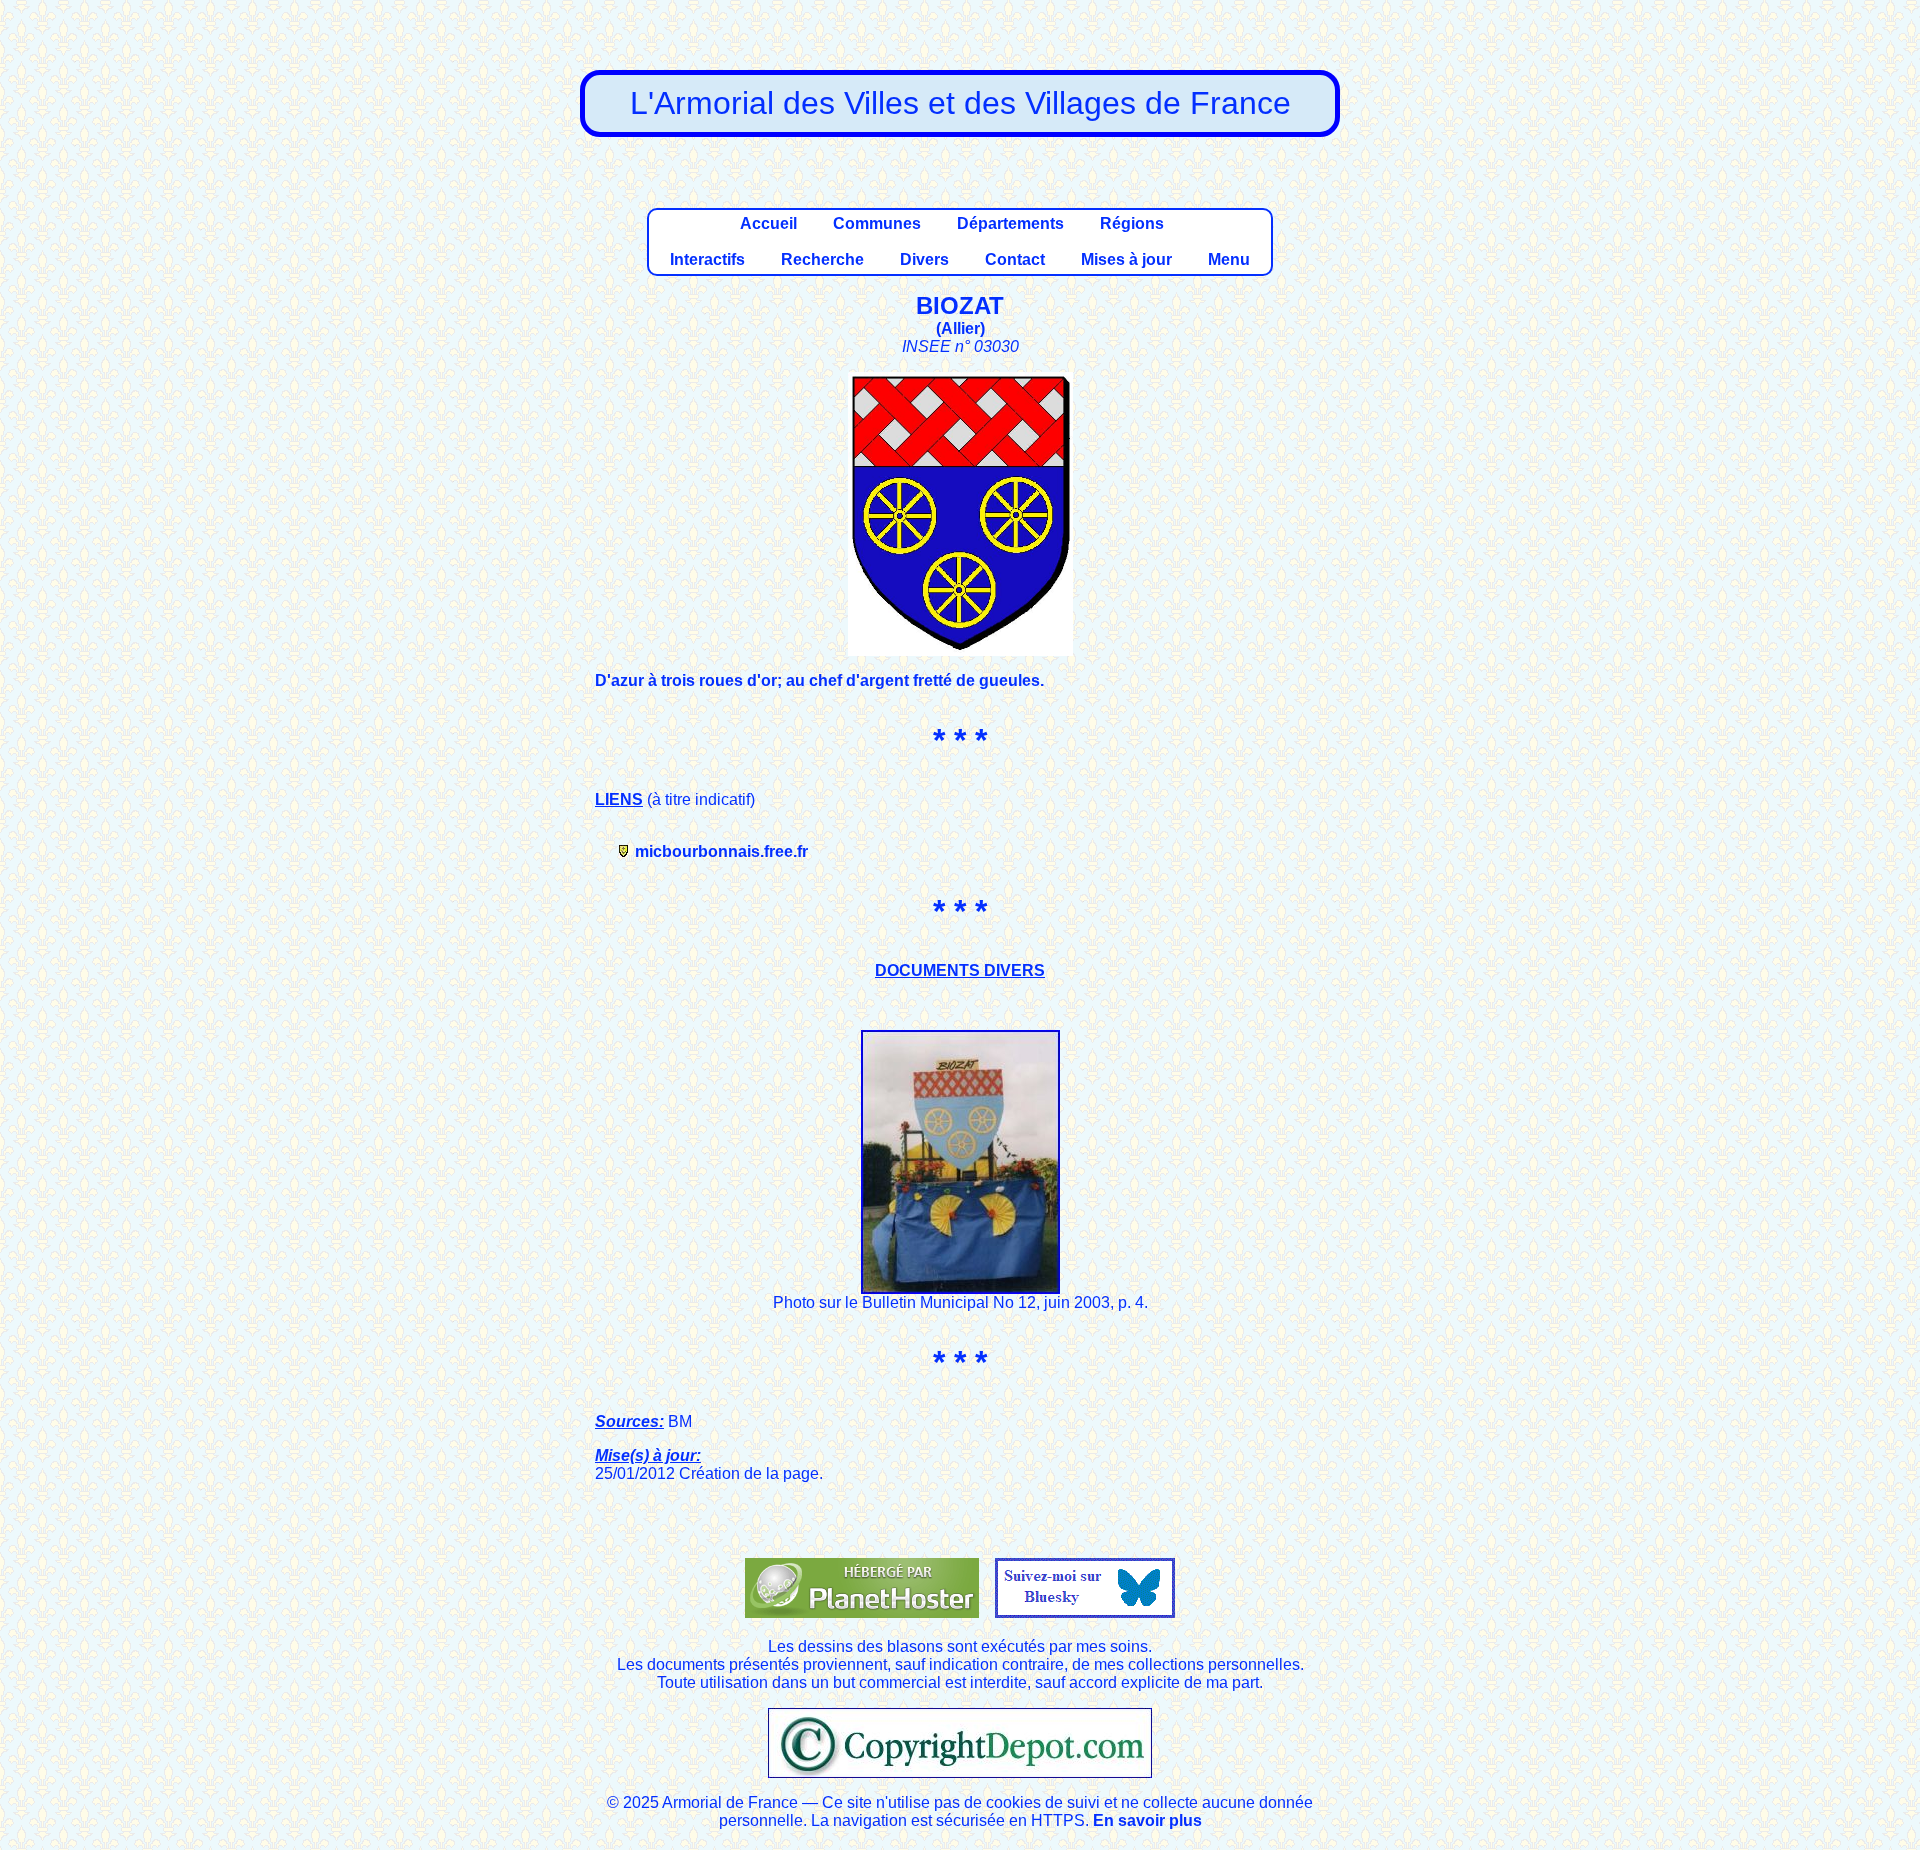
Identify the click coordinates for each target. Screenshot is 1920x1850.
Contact (1015, 259)
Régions (1132, 223)
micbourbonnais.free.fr (721, 851)
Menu (1229, 259)
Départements (1010, 223)
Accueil (768, 223)
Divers (924, 259)
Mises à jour (1126, 259)
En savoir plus (1147, 1820)
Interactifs (707, 259)
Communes (877, 223)
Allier (960, 328)
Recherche (822, 259)
